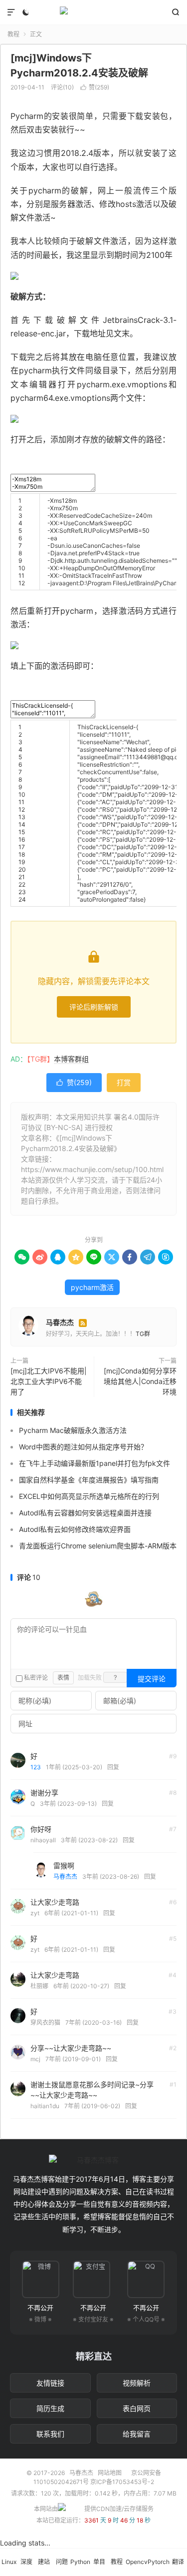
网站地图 (110, 2473)
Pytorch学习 (159, 2567)
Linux (9, 2562)
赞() (95, 87)
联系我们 (50, 2434)
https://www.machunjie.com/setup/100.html (92, 1169)
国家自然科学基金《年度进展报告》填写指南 (89, 1480)
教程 (13, 34)
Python (80, 2562)
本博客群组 (71, 1059)
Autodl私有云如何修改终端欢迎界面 (75, 1529)
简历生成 (50, 2408)
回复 (113, 1767)
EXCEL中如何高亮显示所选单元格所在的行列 (89, 1496)
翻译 (178, 2562)
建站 (44, 2562)
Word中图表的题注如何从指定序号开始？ (83, 1447)
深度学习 (26, 2567)
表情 (63, 1678)
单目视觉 (99, 2567)
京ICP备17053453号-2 (122, 2482)
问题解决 (62, 2567)
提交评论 (152, 1679)
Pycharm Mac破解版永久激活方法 (73, 1430)
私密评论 (35, 1678)
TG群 (143, 1334)
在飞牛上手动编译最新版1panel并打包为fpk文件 (94, 1463)
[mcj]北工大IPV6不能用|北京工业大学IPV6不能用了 (49, 1381)
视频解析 (137, 2383)
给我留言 (137, 2434)
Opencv (137, 2562)
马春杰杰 (93, 12)
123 (36, 1767)
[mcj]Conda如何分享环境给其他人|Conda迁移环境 (140, 1381)
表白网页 (137, 2408)
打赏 (124, 1082)
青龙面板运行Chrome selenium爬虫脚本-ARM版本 (98, 1546)
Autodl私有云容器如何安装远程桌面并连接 (85, 1513)
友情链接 (50, 2383)
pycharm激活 (92, 1287)
